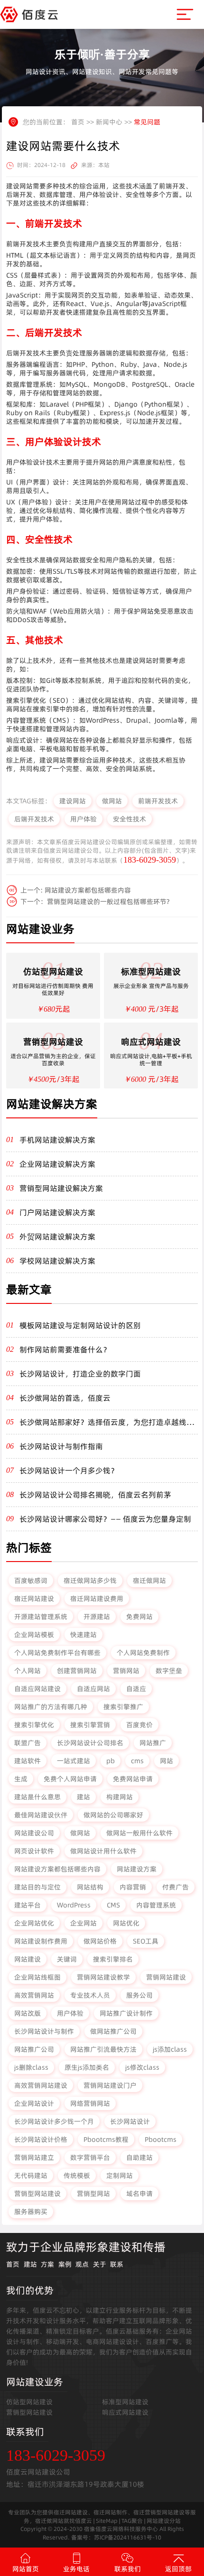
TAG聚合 (132, 2521)
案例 (65, 2264)
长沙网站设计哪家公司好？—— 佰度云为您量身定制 (105, 1519)
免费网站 (139, 1617)
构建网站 (120, 1797)
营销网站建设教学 (103, 1977)
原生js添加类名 (87, 2067)
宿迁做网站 (149, 1581)
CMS (113, 1905)
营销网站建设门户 (110, 2085)
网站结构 (90, 1887)
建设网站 (73, 801)
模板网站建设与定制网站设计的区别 (80, 1325)
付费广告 (176, 1887)
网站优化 (126, 1923)
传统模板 (77, 2176)
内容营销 (133, 1887)
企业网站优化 (34, 1923)
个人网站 (28, 1671)
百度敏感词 (31, 1581)
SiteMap (107, 2521)
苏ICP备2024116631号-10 (128, 2537)
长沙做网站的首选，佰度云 (65, 1398)
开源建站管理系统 (41, 1617)
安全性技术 (130, 819)
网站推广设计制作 (126, 2013)
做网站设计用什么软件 (103, 1851)
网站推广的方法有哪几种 (51, 1707)
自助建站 (139, 2158)
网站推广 (153, 1743)
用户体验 (83, 819)
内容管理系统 (156, 1905)
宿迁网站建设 (34, 1599)
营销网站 (126, 1671)
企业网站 (83, 1923)
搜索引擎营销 (90, 1725)
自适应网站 (93, 1689)
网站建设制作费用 (41, 1941)
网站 (167, 1761)
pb (111, 1761)
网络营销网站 (90, 2103)
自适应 (136, 1689)
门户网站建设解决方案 (57, 1212)
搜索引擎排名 (113, 1959)
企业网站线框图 (37, 1977)
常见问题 (147, 122)
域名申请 (139, 2194)
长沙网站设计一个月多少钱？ (69, 1470)
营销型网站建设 (37, 2194)
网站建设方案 (137, 1869)
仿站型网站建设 (29, 2402)
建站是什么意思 (37, 1797)
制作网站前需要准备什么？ (65, 1349)
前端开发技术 (158, 801)
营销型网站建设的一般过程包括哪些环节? (108, 902)
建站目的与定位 (37, 1887)
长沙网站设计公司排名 (90, 1743)
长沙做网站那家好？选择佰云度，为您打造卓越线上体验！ (107, 1422)
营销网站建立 (34, 2158)
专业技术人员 (90, 1995)
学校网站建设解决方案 (57, 1261)
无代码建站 (31, 2176)
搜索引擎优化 (34, 1725)
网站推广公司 (34, 2049)
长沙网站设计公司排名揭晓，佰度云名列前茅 (95, 1495)
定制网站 (120, 2176)
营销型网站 (93, 2194)
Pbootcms (161, 2139)
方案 (47, 2264)
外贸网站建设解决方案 (57, 1237)
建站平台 (28, 1905)
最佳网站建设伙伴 (41, 1815)
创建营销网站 (77, 1671)
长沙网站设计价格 (41, 2139)
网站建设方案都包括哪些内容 (88, 890)
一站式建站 (74, 1761)
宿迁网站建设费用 (97, 1599)
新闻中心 (109, 122)
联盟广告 (28, 1743)
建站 (83, 1797)
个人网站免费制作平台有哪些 (57, 1653)
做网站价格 (100, 1941)
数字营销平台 (90, 2158)
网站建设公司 (34, 1833)
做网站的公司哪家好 (113, 1815)
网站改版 (28, 2013)
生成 (21, 1779)
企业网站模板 (34, 1635)
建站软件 (28, 1761)
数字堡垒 (169, 1671)
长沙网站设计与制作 (44, 2031)
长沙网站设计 (130, 2121)
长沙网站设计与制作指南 (61, 1446)
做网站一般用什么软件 (139, 1833)
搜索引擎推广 (123, 1707)
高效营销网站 (34, 1995)
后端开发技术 (34, 819)
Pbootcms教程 (106, 2139)
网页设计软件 (34, 1851)
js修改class (142, 2067)
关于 (100, 2264)
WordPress (74, 1905)
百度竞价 (139, 1725)
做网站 (112, 801)
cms (137, 1761)
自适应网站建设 (37, 1689)
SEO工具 (146, 1941)
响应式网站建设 (125, 2412)
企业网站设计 (34, 2103)
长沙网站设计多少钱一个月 (54, 2121)
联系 (117, 2264)
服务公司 (139, 1995)
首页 (78, 122)
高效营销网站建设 (41, 2085)
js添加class (170, 2049)
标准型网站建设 (125, 2402)
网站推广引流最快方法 (103, 2049)
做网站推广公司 (113, 2031)
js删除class (31, 2067)
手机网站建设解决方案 (57, 1140)
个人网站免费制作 (143, 1653)
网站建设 (28, 1959)
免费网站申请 (133, 1779)
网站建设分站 (164, 2521)
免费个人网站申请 (70, 1779)
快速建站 (83, 1635)
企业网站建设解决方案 (57, 1164)
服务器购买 (31, 2212)
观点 (82, 2264)
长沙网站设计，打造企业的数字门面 (80, 1374)
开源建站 (97, 1617)
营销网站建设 (166, 1977)
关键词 (67, 1959)
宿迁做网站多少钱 (90, 1581)
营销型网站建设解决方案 (61, 1188)
